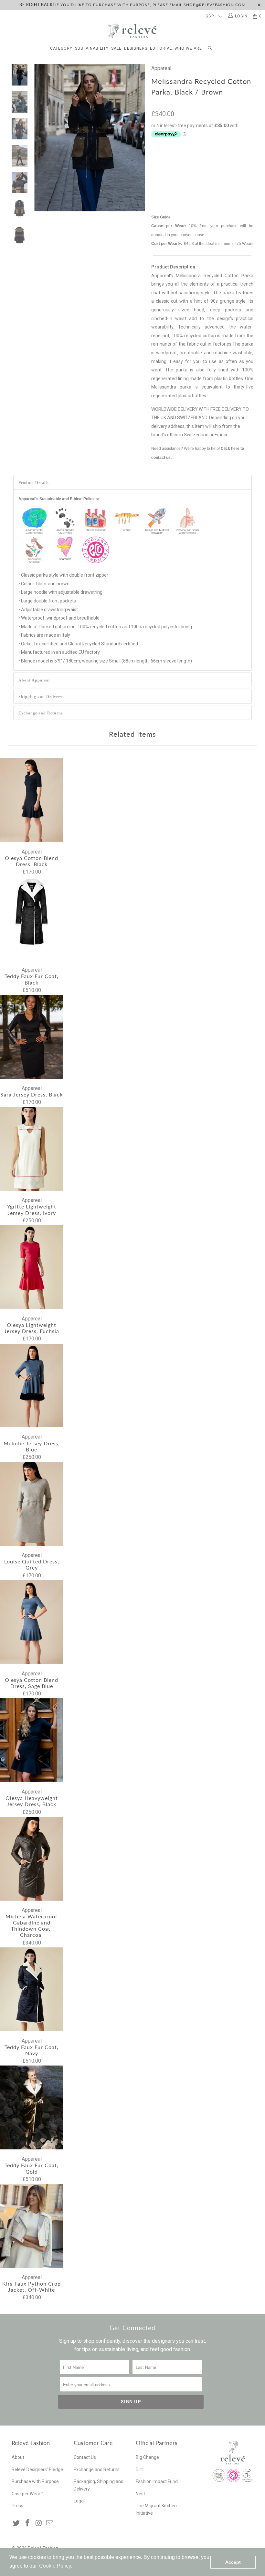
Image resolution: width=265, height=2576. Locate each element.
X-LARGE (164, 177)
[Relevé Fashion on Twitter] (16, 2523)
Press (17, 2506)
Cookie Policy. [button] (56, 2566)
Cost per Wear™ (27, 2494)
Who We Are (188, 48)
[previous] (40, 138)
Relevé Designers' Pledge (37, 2470)
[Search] (210, 47)
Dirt (139, 2470)
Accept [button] (233, 2562)
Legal (79, 2501)
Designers (136, 48)
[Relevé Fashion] (132, 31)
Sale (116, 48)
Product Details (34, 483)
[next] (139, 138)
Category (61, 48)
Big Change (147, 2457)
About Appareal (34, 680)
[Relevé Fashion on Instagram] (39, 2523)
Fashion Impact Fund (157, 2481)
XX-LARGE (192, 177)
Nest (140, 2494)
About (18, 2457)
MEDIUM (215, 161)
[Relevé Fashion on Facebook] (28, 2523)
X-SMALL (164, 161)
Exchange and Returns (41, 713)
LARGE (240, 161)
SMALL (190, 161)
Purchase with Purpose (35, 2481)
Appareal (161, 68)
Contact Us (85, 2457)
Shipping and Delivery (40, 697)
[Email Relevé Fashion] (50, 2523)
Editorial (161, 48)
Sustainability (92, 48)
